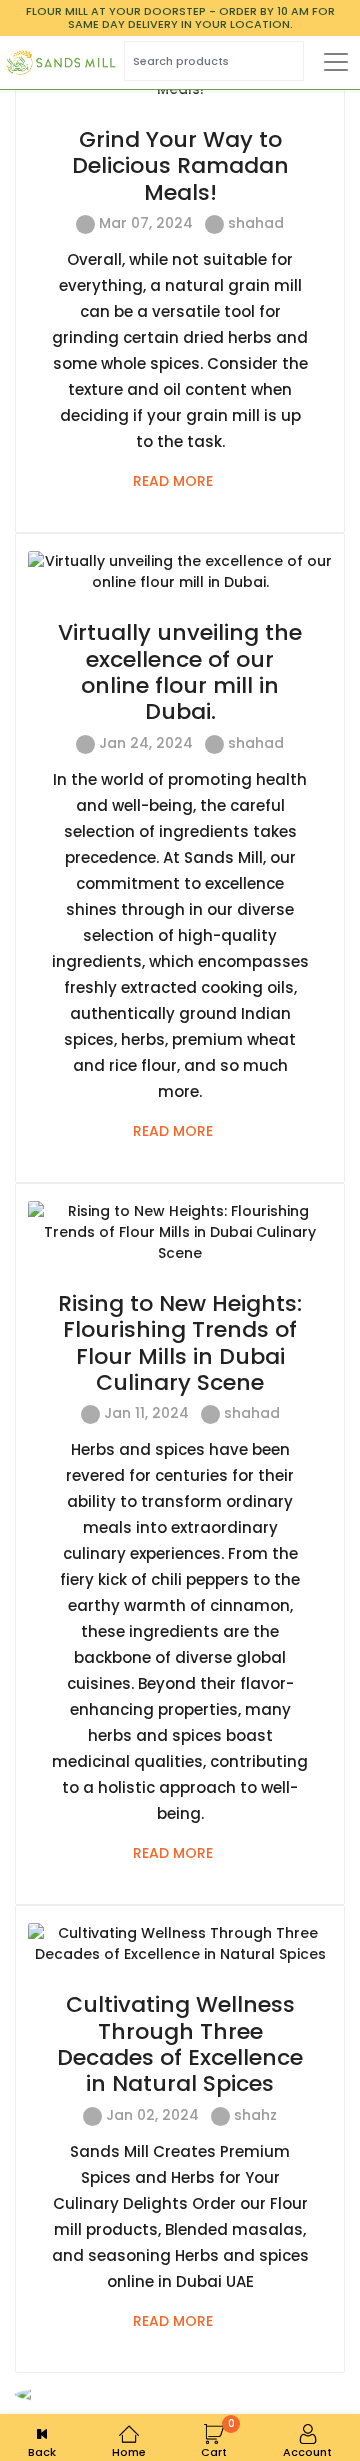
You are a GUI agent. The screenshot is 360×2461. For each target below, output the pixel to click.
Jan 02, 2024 (150, 2115)
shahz (255, 2115)
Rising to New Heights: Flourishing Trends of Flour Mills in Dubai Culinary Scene (180, 1343)
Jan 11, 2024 (144, 1413)
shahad (256, 223)
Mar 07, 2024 (144, 223)
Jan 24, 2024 (144, 743)
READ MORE (175, 481)
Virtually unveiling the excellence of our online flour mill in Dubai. (180, 672)
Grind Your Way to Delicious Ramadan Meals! (180, 166)
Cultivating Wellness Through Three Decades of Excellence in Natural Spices (180, 2044)
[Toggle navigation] (336, 62)
